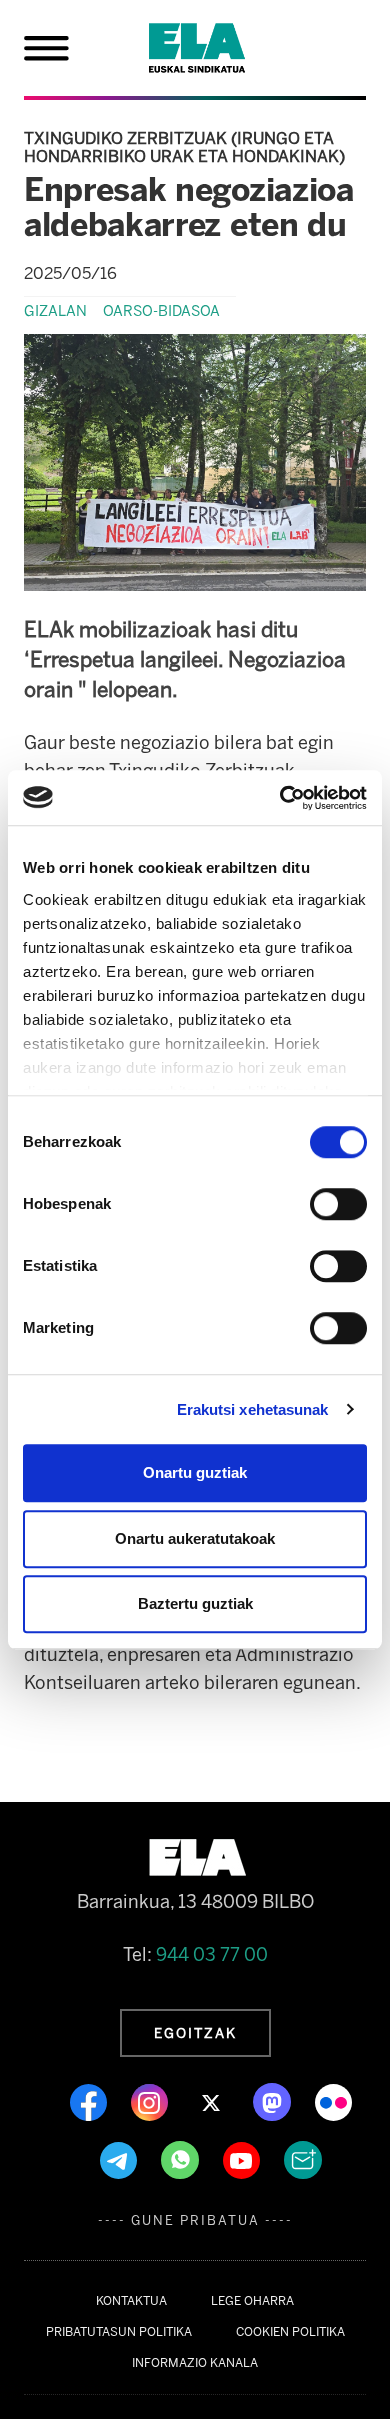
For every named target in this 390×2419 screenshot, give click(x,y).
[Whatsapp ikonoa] (182, 2159)
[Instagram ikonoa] (151, 2101)
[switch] (338, 1204)
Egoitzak (195, 2033)
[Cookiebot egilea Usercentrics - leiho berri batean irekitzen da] (280, 798)
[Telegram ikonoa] (120, 2159)
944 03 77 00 (212, 1955)
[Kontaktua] (303, 2159)
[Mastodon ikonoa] (274, 2101)
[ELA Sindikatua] (221, 48)
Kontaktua (131, 2301)
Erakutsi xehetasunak (253, 1409)
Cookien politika (290, 2332)
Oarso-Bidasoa (161, 311)
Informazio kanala (195, 2363)
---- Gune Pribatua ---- (195, 2220)
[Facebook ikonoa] (90, 2101)
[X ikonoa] (212, 2101)
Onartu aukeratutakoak (195, 1538)
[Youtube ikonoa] (243, 2159)
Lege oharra (252, 2301)
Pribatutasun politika (119, 2332)
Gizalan (55, 311)
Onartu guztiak (195, 1472)
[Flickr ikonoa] (333, 2101)
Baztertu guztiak (195, 1603)
